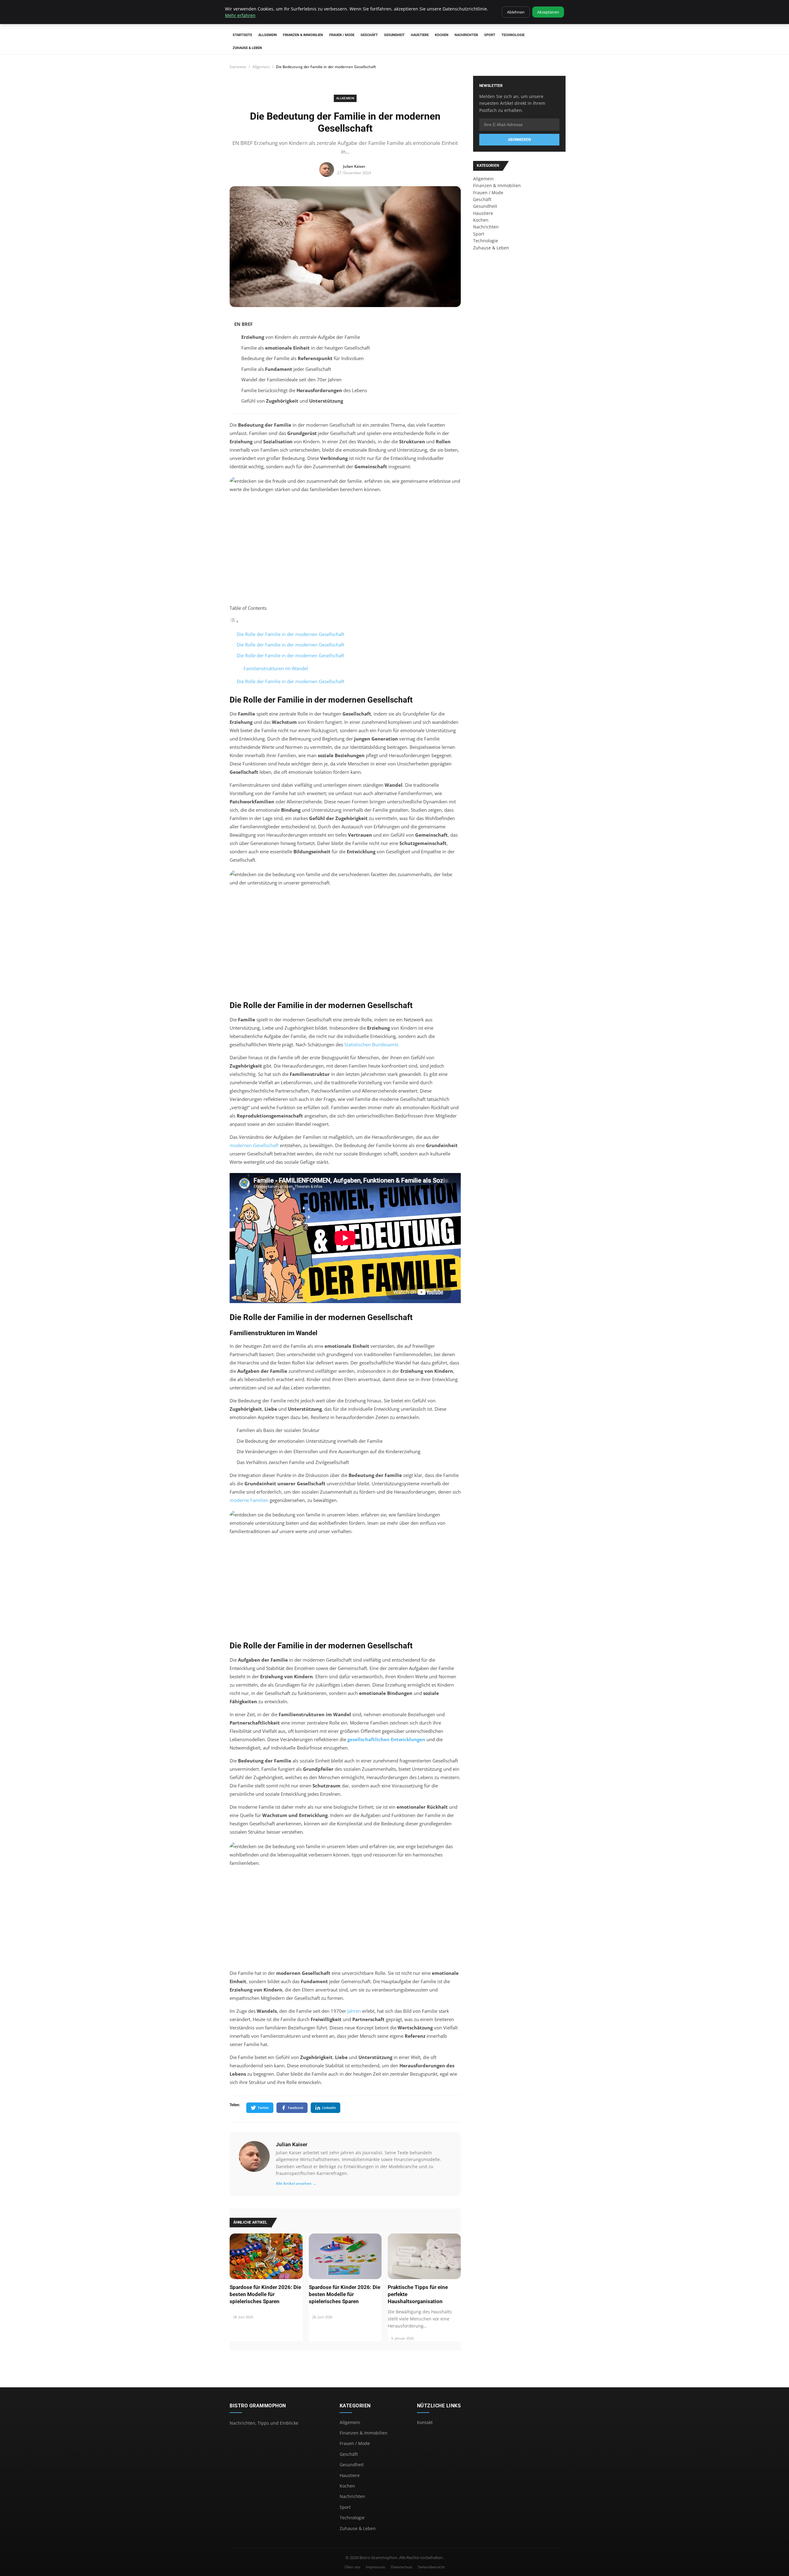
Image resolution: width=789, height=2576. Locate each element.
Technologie (513, 35)
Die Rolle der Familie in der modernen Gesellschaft (290, 634)
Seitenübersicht (431, 2567)
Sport (490, 35)
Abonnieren (519, 140)
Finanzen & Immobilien (303, 35)
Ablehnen (516, 12)
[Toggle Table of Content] (234, 621)
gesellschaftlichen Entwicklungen (386, 1739)
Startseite (242, 35)
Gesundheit (394, 35)
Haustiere (420, 35)
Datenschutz (402, 2567)
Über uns (352, 2567)
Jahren (354, 2011)
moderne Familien (249, 1500)
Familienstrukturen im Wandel (276, 668)
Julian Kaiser (292, 2144)
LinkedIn (329, 2108)
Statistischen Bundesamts (371, 1044)
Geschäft (369, 35)
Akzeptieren (548, 12)
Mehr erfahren (240, 15)
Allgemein (268, 35)
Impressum (376, 2567)
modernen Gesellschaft (254, 1145)
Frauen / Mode (342, 35)
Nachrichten (466, 35)
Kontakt (425, 2422)
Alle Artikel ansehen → (296, 2183)
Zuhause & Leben (247, 48)
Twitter (263, 2108)
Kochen (442, 35)
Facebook (296, 2108)
